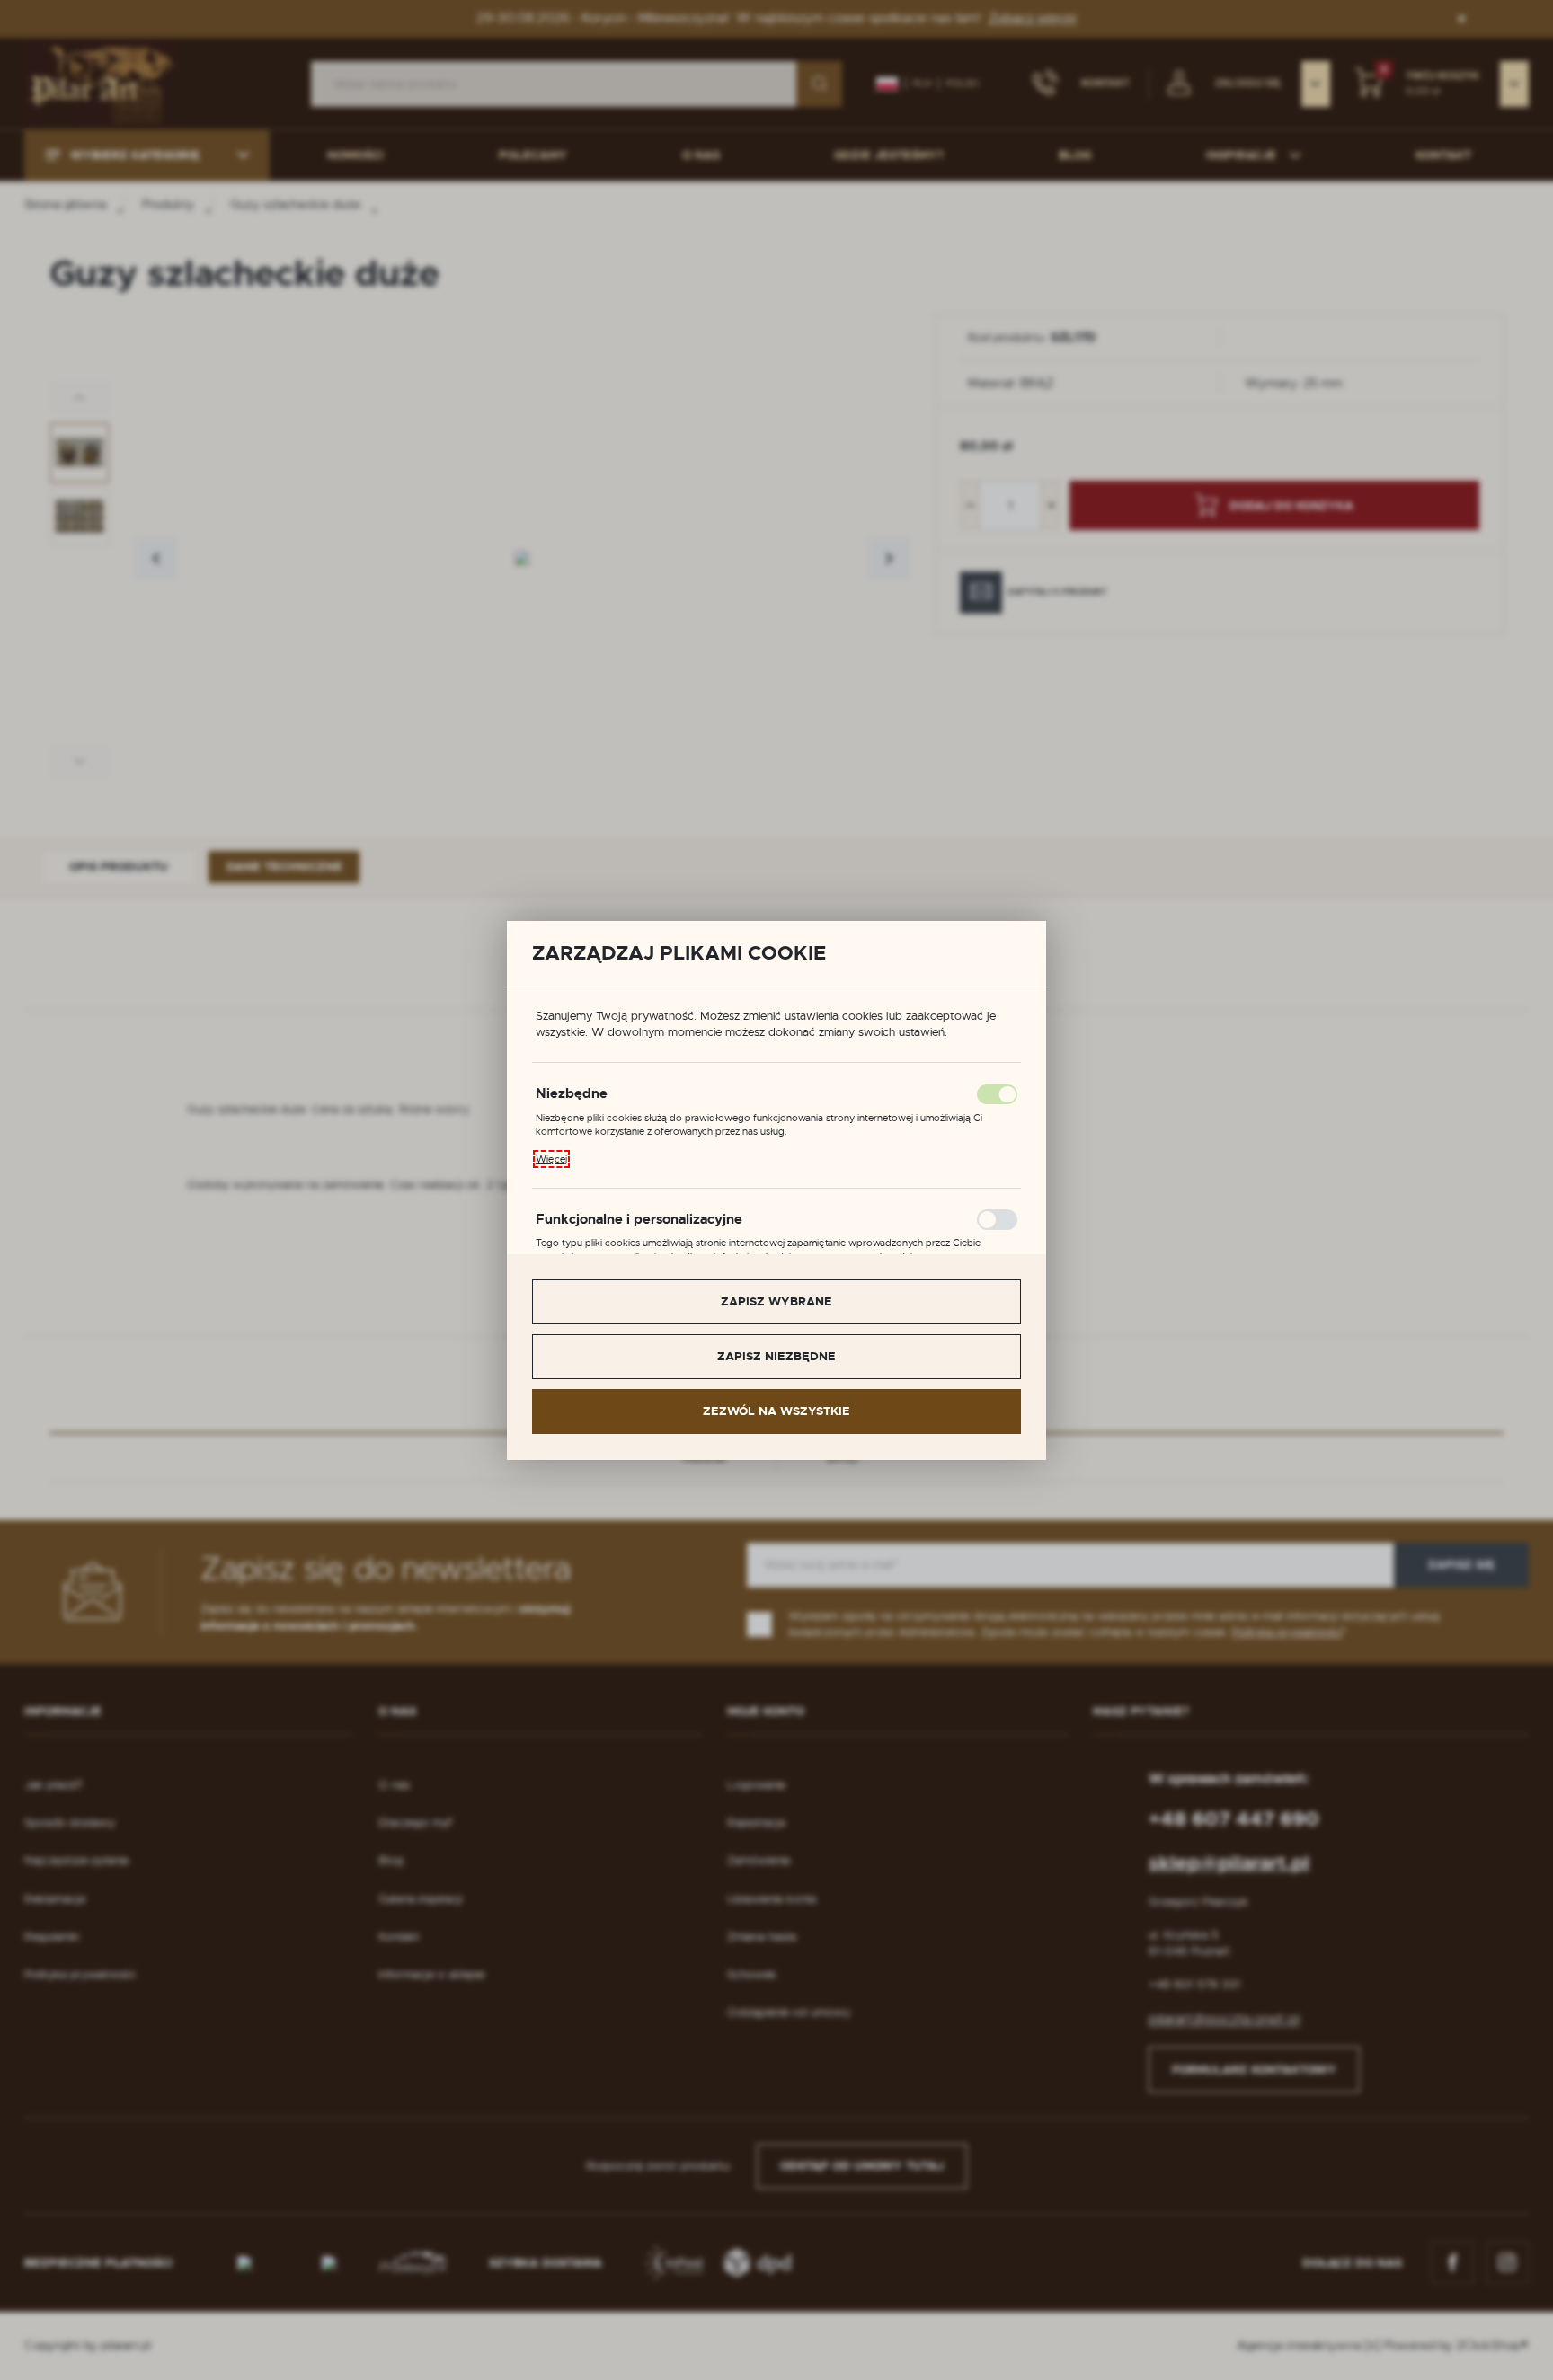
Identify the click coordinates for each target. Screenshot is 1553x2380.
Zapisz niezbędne (776, 1356)
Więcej (551, 1159)
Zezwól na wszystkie (776, 1411)
